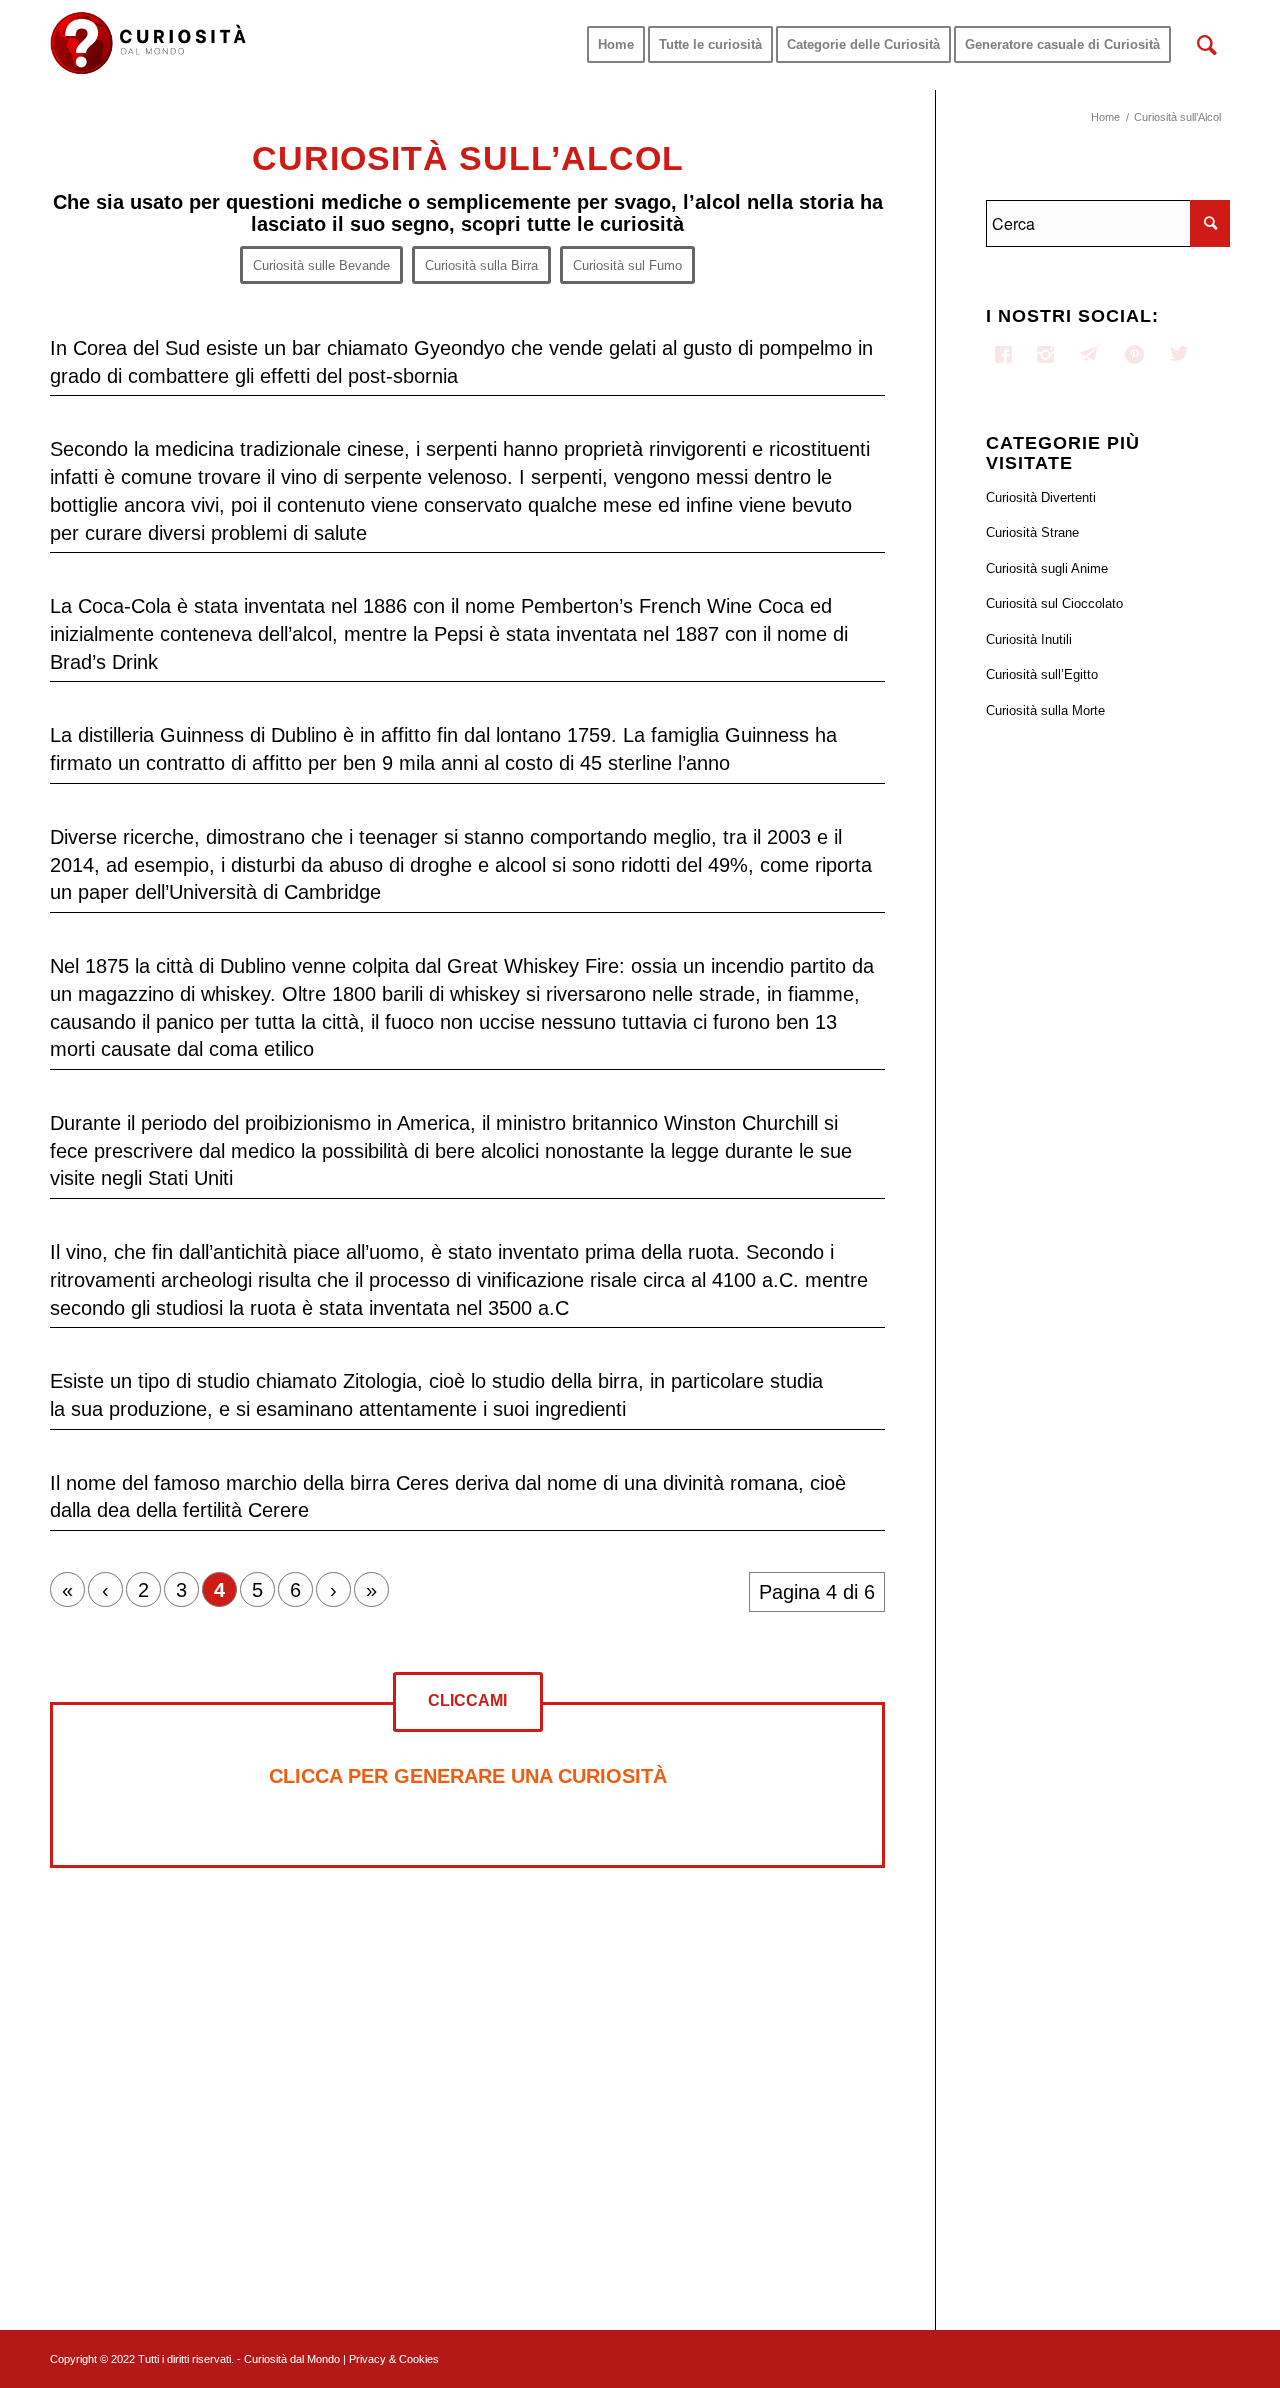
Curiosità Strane (1032, 532)
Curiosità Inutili (1029, 639)
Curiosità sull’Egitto (1042, 674)
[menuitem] (616, 45)
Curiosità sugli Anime (1047, 568)
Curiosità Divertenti (1041, 497)
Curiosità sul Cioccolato (1054, 603)
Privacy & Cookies (394, 2359)
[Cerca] (1207, 45)
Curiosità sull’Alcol (468, 158)
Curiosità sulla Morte (1045, 710)
